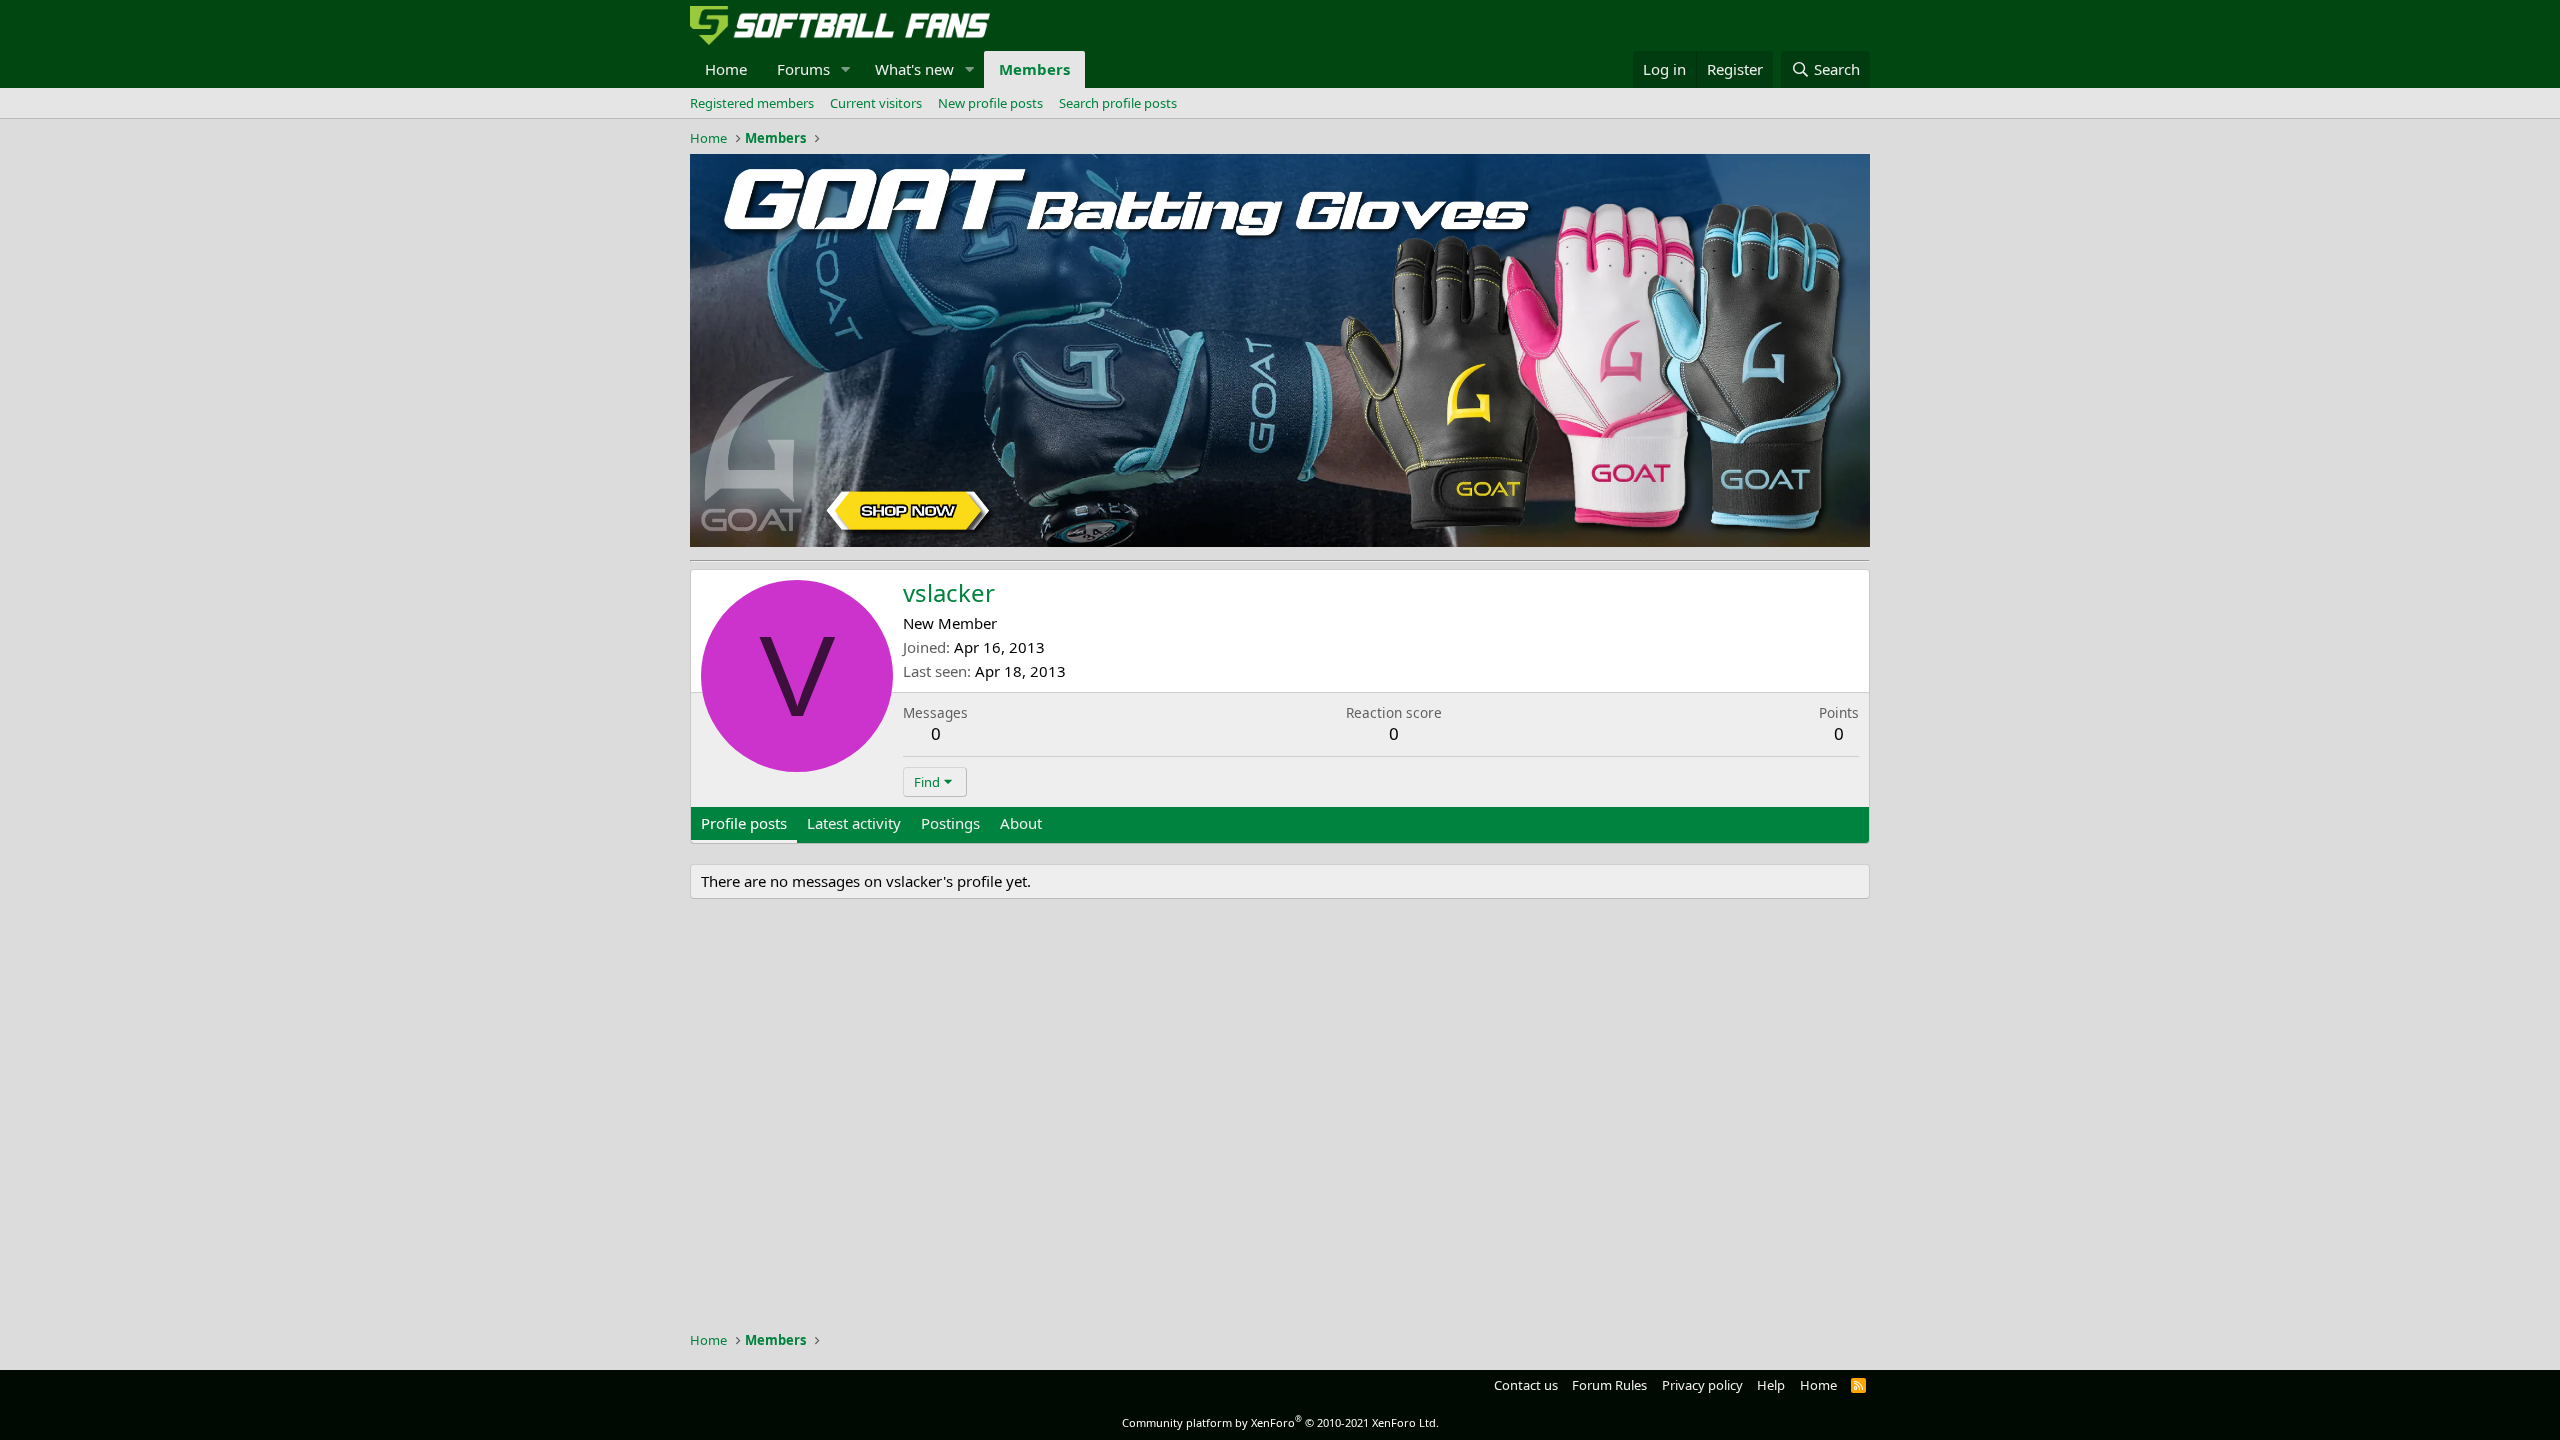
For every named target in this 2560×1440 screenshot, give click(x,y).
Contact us (1526, 1385)
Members (1034, 69)
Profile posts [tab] (744, 823)
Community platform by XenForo (1280, 1422)
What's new (914, 69)
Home (726, 69)
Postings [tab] (950, 823)
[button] (846, 69)
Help (1771, 1385)
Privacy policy (1702, 1385)
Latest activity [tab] (854, 823)
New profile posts (990, 103)
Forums (803, 69)
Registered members (752, 103)
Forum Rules (1609, 1385)
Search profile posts (1118, 103)
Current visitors (876, 103)
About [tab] (1021, 823)
